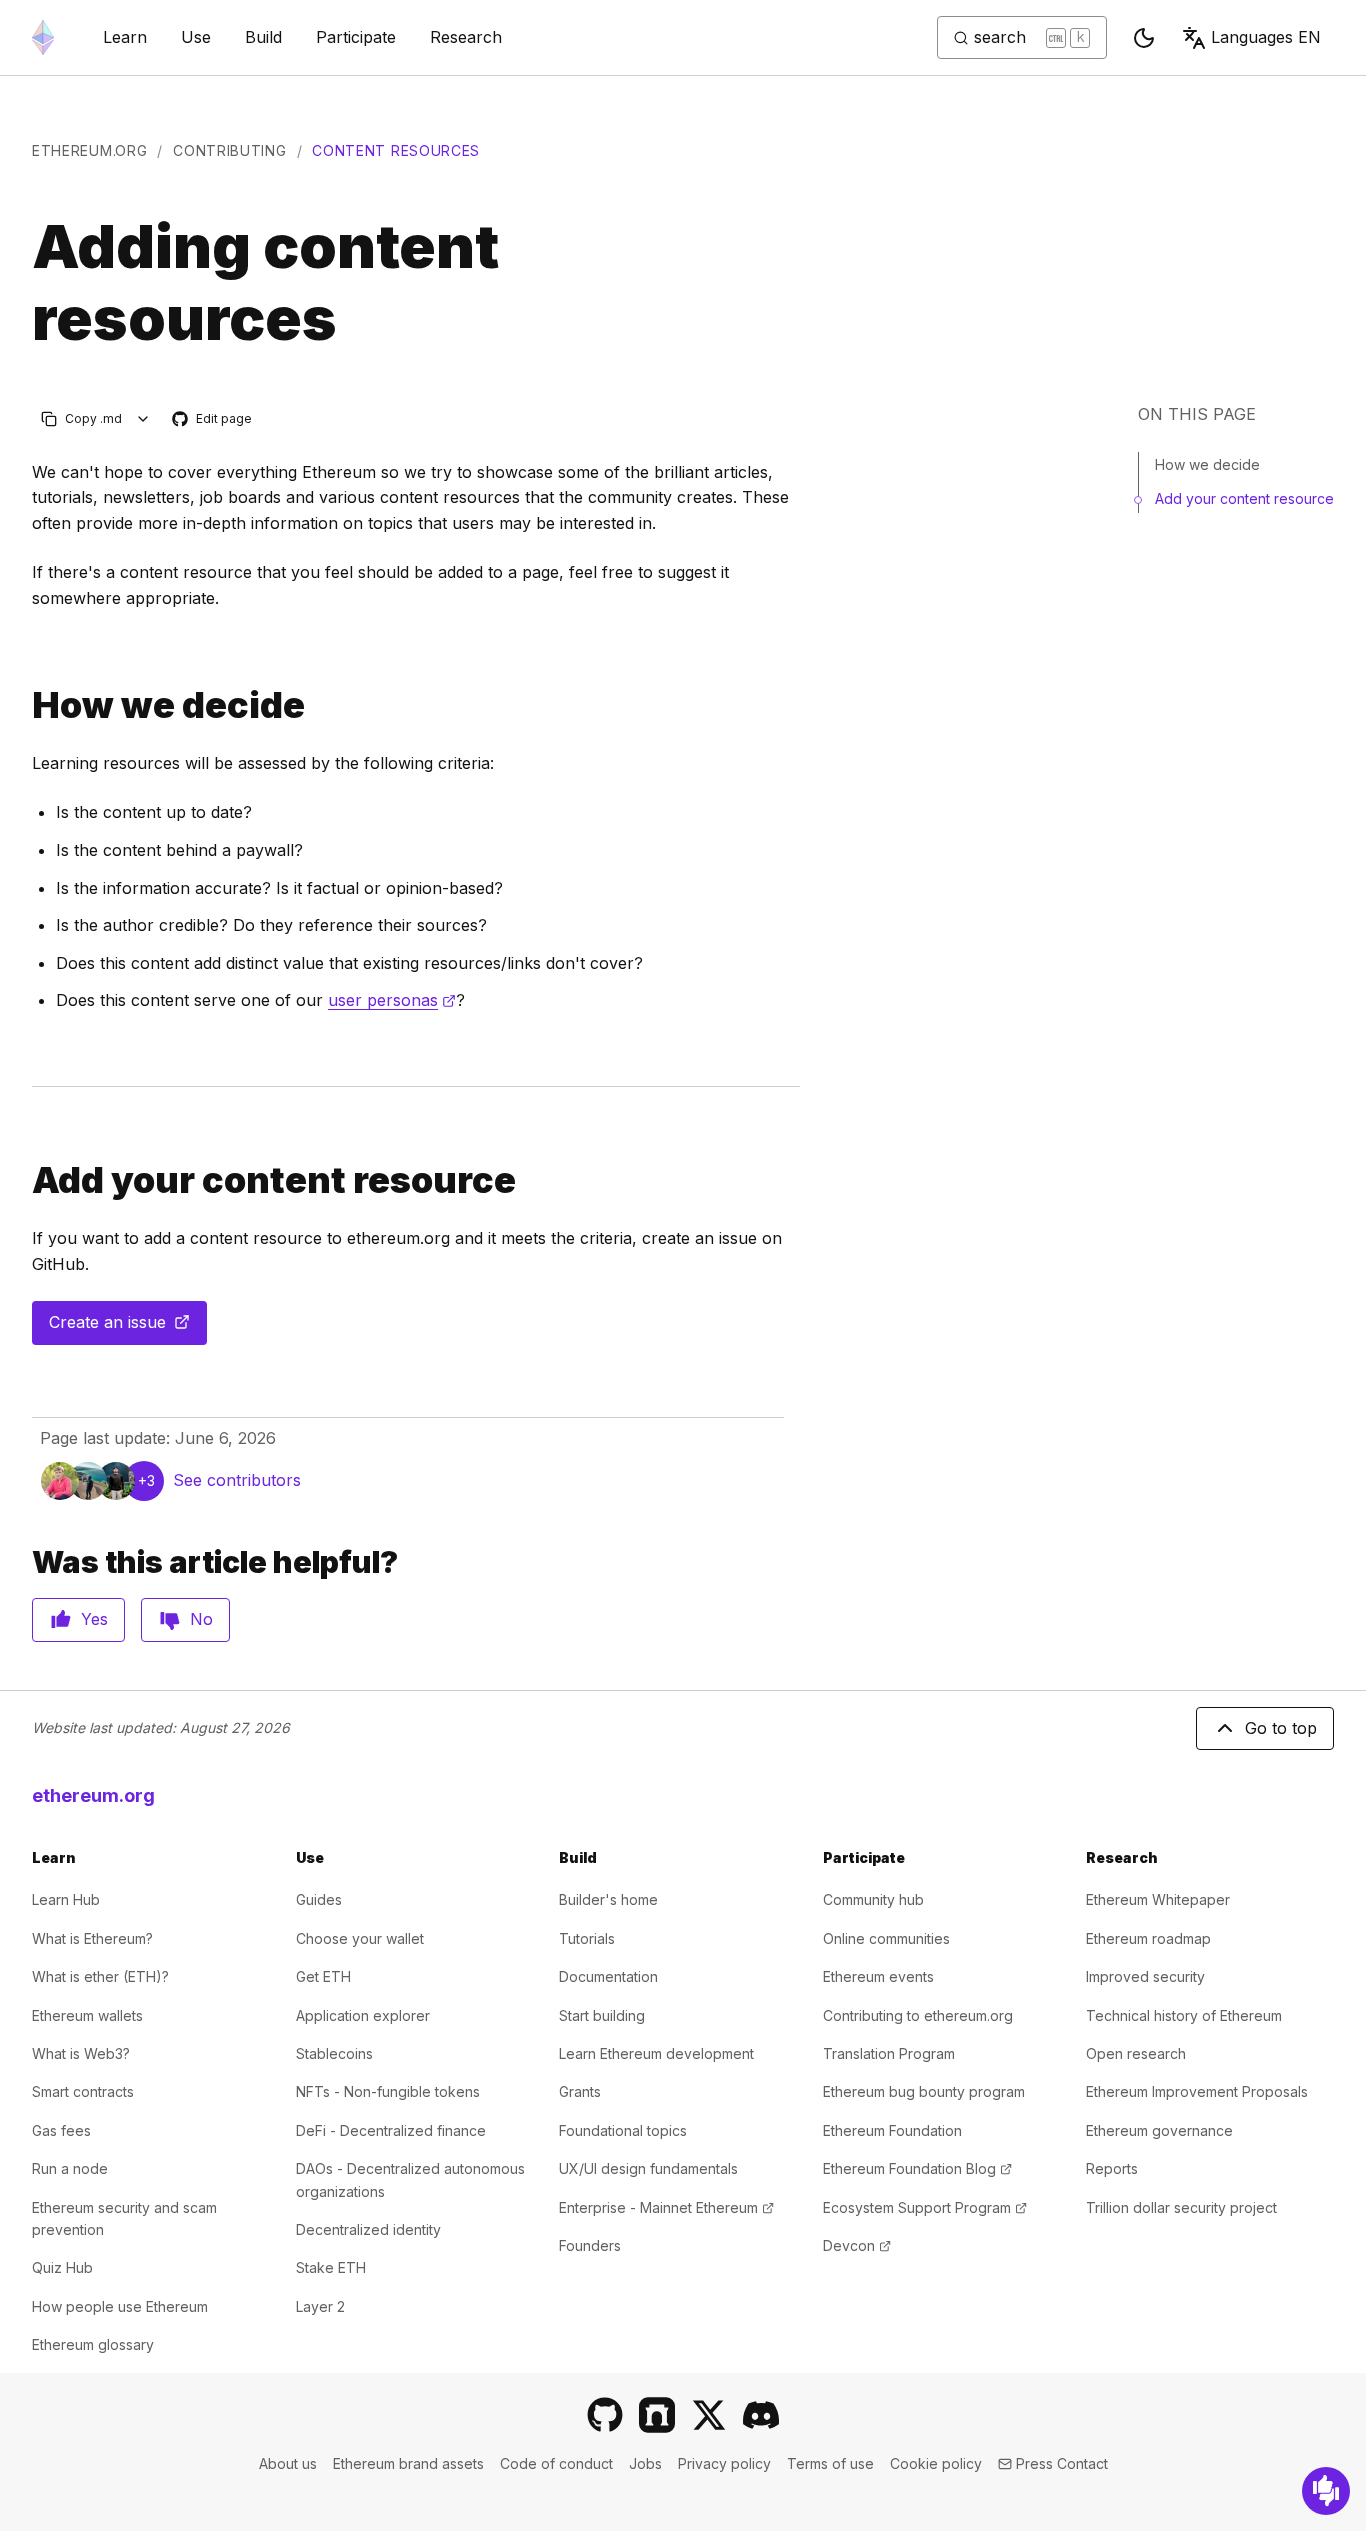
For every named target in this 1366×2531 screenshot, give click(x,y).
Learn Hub (66, 1899)
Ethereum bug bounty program (924, 2091)
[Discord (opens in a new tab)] (761, 2415)
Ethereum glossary (93, 2344)
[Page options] (143, 418)
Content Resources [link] (396, 150)
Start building (602, 2015)
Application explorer (363, 2015)
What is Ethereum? (92, 1938)
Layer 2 (320, 2306)
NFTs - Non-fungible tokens (388, 2091)
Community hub (873, 1899)
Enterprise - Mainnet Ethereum (666, 2207)
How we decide (1207, 464)
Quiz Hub (62, 2267)
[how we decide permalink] (24, 705)
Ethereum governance (1159, 2130)
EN (1266, 37)
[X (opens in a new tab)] (709, 2415)
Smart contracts (83, 2091)
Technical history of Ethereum (1184, 2015)
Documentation (608, 1976)
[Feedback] (1326, 2491)
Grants (580, 2091)
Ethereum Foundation (892, 2130)
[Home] (43, 37)
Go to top (1281, 1728)
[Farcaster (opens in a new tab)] (657, 2415)
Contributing (229, 150)
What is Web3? (81, 2053)
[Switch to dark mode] (1144, 38)
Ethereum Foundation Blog (917, 2168)
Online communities (886, 1938)
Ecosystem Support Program (925, 2207)
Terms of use (830, 2463)
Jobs (645, 2463)
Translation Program (889, 2053)
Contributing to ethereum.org (918, 2015)
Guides (319, 1899)
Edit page (213, 419)
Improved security (1145, 1976)
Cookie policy (936, 2463)
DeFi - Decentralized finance (391, 2130)
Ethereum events (878, 1976)
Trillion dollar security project (1181, 2207)
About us (288, 2463)
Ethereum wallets (87, 2015)
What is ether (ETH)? (100, 1976)
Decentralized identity (368, 2229)
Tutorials (587, 1938)
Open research (1136, 2053)
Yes (94, 1619)
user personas (392, 1000)
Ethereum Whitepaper (1158, 1899)
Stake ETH (331, 2267)
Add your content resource (1244, 498)
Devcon (857, 2245)
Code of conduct (556, 2463)
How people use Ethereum (120, 2306)
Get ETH (323, 1976)
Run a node (70, 2168)
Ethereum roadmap (1148, 1938)
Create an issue (128, 1328)
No (201, 1619)
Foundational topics (623, 2130)
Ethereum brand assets (408, 2463)
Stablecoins (334, 2053)
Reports (1112, 2168)
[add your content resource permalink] (24, 1180)
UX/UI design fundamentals (648, 2168)
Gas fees (61, 2130)
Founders (590, 2245)
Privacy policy (724, 2463)
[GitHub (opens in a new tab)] (605, 2415)
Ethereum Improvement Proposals (1197, 2091)
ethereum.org (89, 150)
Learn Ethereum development (656, 2053)
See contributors (237, 1480)
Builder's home (608, 1899)
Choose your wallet (360, 1938)
